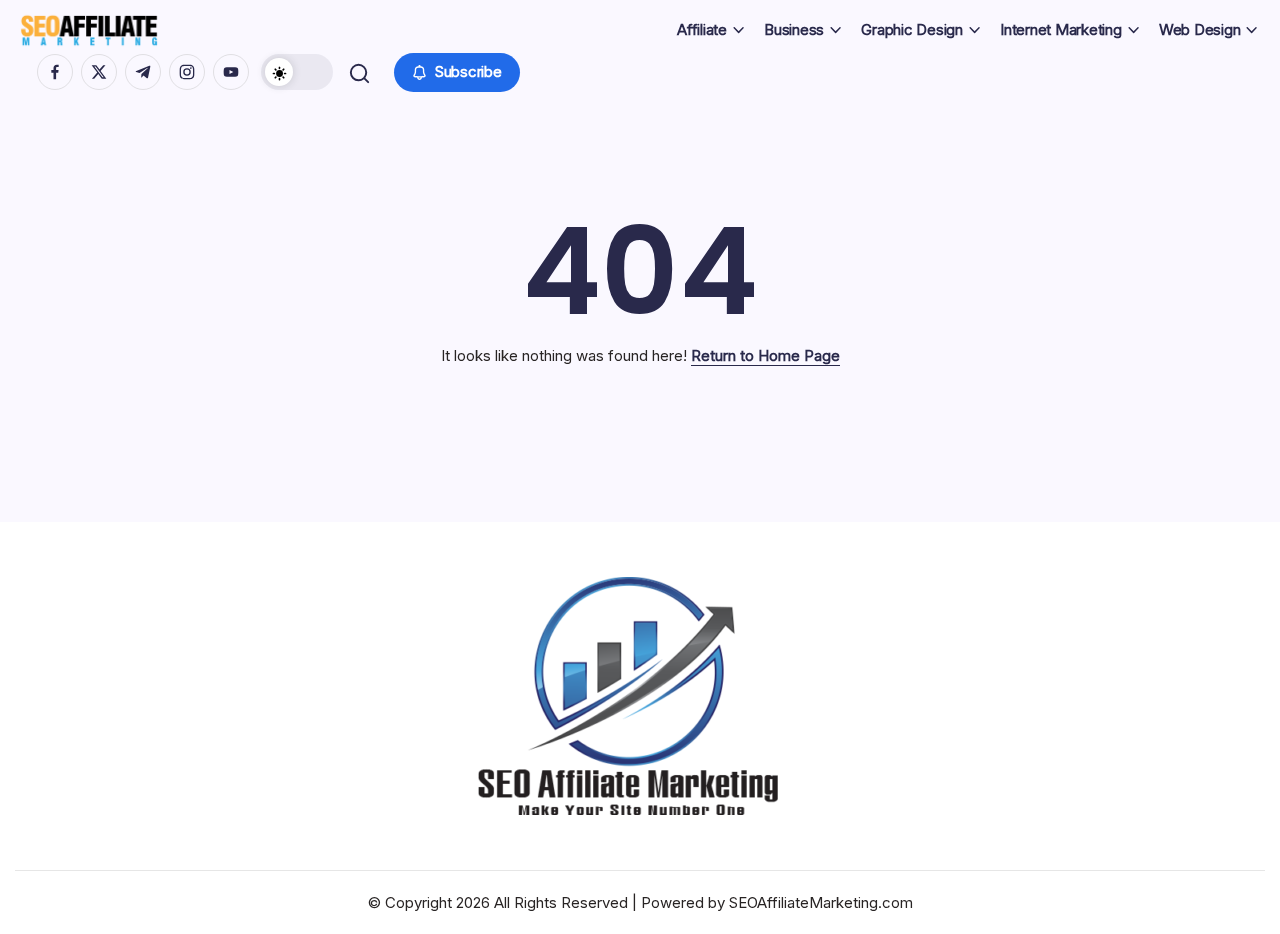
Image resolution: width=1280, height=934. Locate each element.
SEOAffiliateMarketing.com (821, 902)
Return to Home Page (765, 355)
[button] (297, 72)
